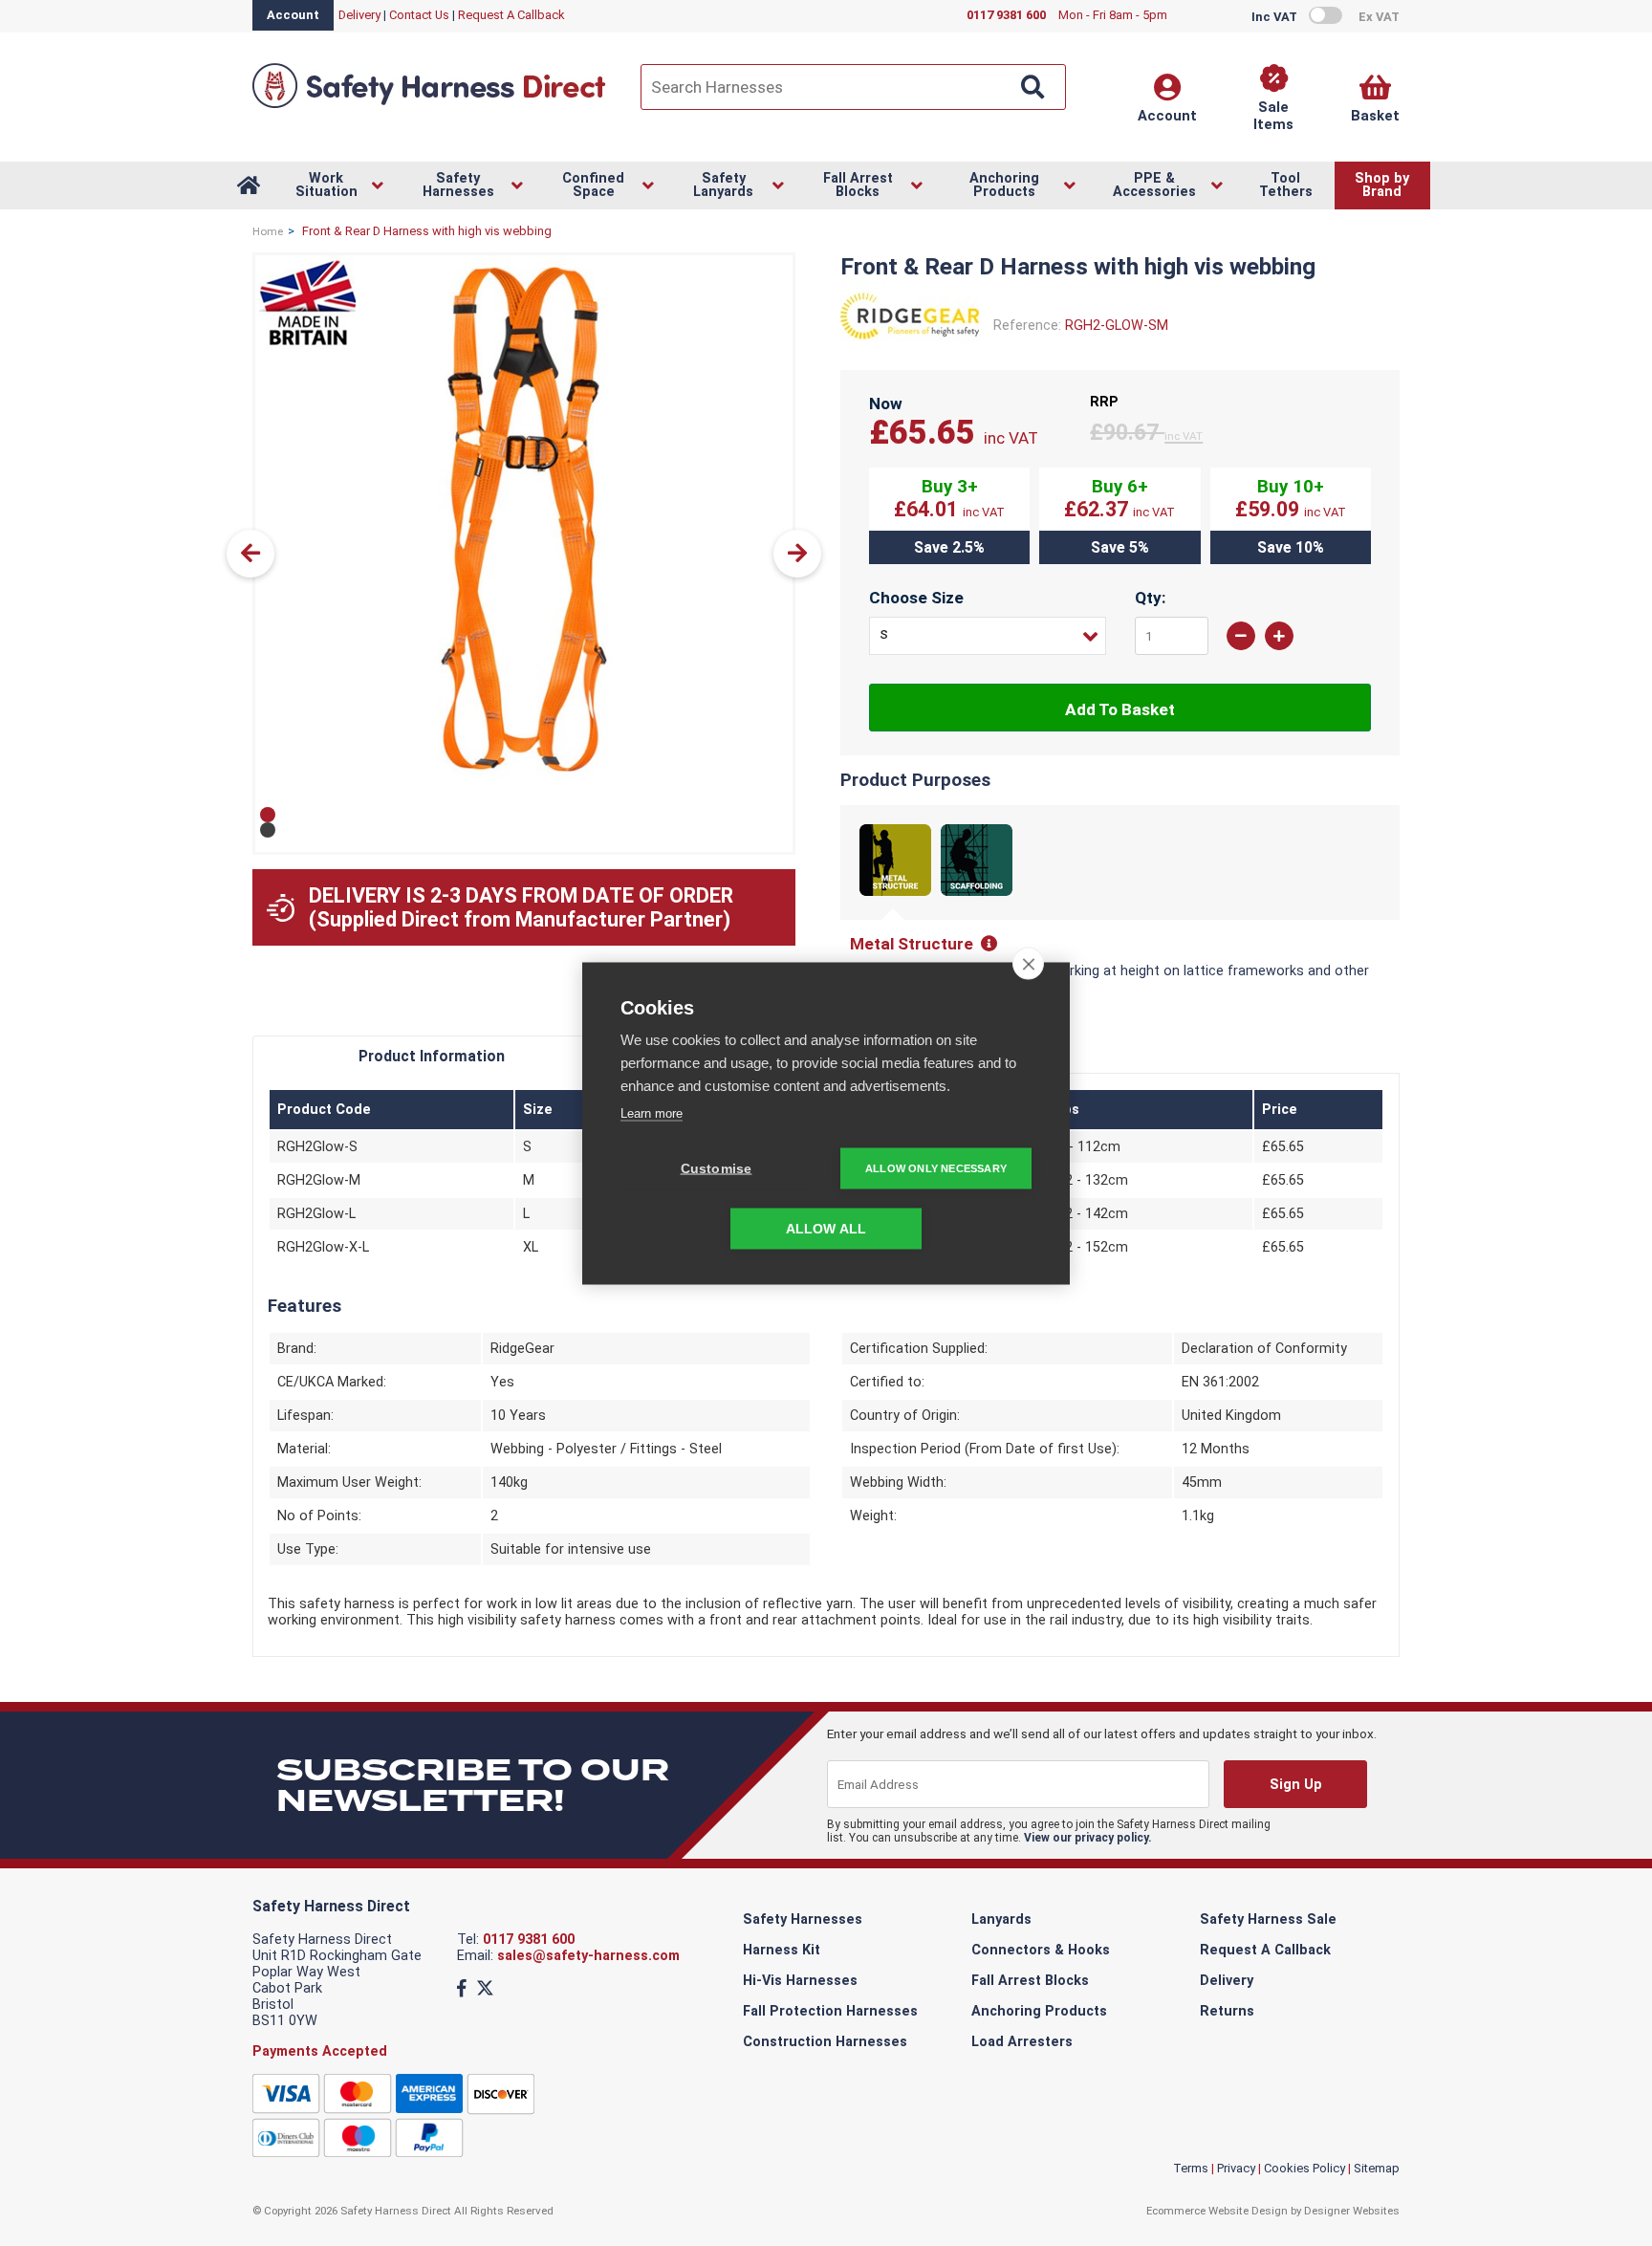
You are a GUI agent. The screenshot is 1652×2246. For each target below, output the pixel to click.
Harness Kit (782, 1950)
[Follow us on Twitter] (485, 1988)
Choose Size (916, 598)
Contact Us (419, 15)
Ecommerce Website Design (1217, 2211)
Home (268, 231)
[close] (1028, 963)
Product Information (432, 1056)
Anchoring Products (1039, 2011)
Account (293, 15)
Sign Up (1295, 1785)
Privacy (1236, 2168)
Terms (1191, 2168)
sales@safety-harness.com (588, 1956)
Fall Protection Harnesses (830, 2011)
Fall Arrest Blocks (1030, 1981)
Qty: (1151, 598)
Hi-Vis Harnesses (800, 1981)
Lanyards (1001, 1919)
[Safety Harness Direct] (429, 107)
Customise (717, 1168)
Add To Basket (1120, 709)
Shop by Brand (1382, 185)
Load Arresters (1022, 2042)
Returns (1227, 2011)
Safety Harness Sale (1268, 1919)
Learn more (652, 1112)
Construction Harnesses (825, 2042)
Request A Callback (511, 15)
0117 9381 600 (529, 1940)
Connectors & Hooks (1041, 1950)
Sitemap (1377, 2168)
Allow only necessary (936, 1167)
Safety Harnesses (803, 1919)
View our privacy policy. (1088, 1838)
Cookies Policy (1304, 2168)
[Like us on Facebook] (462, 1988)
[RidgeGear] (910, 348)
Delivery (359, 15)
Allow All (826, 1228)
